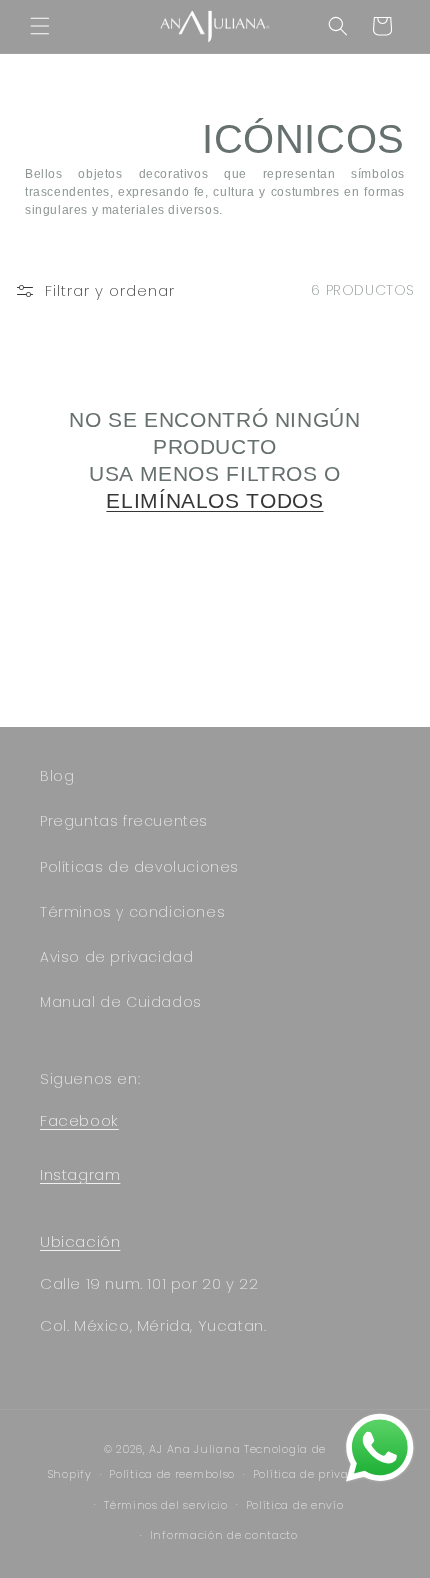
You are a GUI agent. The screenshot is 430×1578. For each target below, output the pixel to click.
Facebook (79, 1120)
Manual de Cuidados (121, 1002)
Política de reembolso (172, 1474)
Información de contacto (224, 1535)
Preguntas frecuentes (124, 821)
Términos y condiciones (132, 912)
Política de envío (295, 1505)
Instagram (80, 1174)
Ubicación (80, 1241)
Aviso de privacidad (116, 957)
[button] (40, 26)
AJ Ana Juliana (194, 1449)
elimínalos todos (214, 500)
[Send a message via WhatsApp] (380, 1448)
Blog (57, 776)
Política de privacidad (317, 1474)
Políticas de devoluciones (139, 867)
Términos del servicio (166, 1505)
